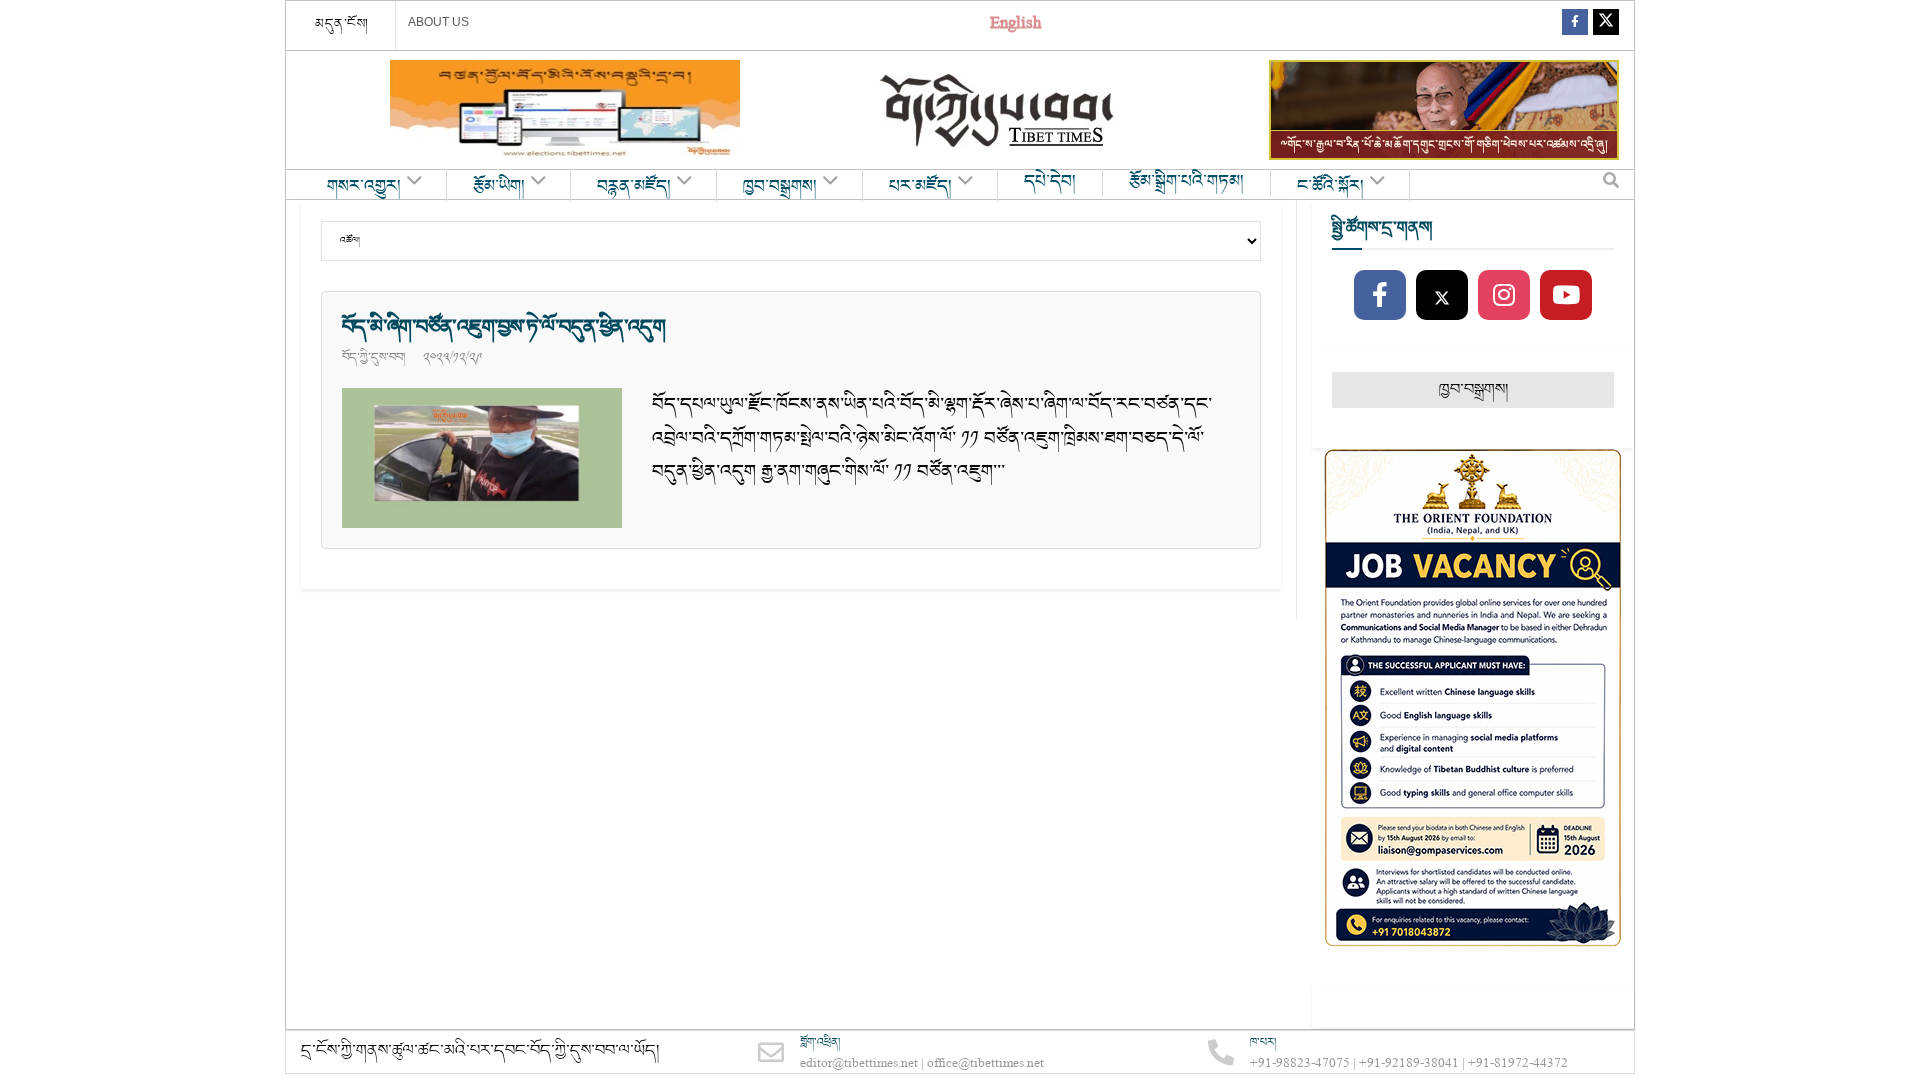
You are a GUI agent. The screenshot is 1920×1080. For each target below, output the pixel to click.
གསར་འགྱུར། (364, 187)
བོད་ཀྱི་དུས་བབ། (373, 357)
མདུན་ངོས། (342, 24)
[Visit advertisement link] (565, 110)
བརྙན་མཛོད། (634, 187)
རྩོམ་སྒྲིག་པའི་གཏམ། (1186, 182)
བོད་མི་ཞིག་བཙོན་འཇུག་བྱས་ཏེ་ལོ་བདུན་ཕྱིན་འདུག (503, 327)
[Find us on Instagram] (1504, 296)
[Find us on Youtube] (1566, 296)
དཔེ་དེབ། (1050, 182)
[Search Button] (1611, 185)
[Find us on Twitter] (1606, 25)
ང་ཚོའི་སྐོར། (1330, 187)
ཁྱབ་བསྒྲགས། (780, 187)
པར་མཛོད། (920, 187)
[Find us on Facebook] (1575, 25)
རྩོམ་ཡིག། (499, 187)
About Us (438, 22)
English (1015, 25)
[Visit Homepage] (999, 110)
